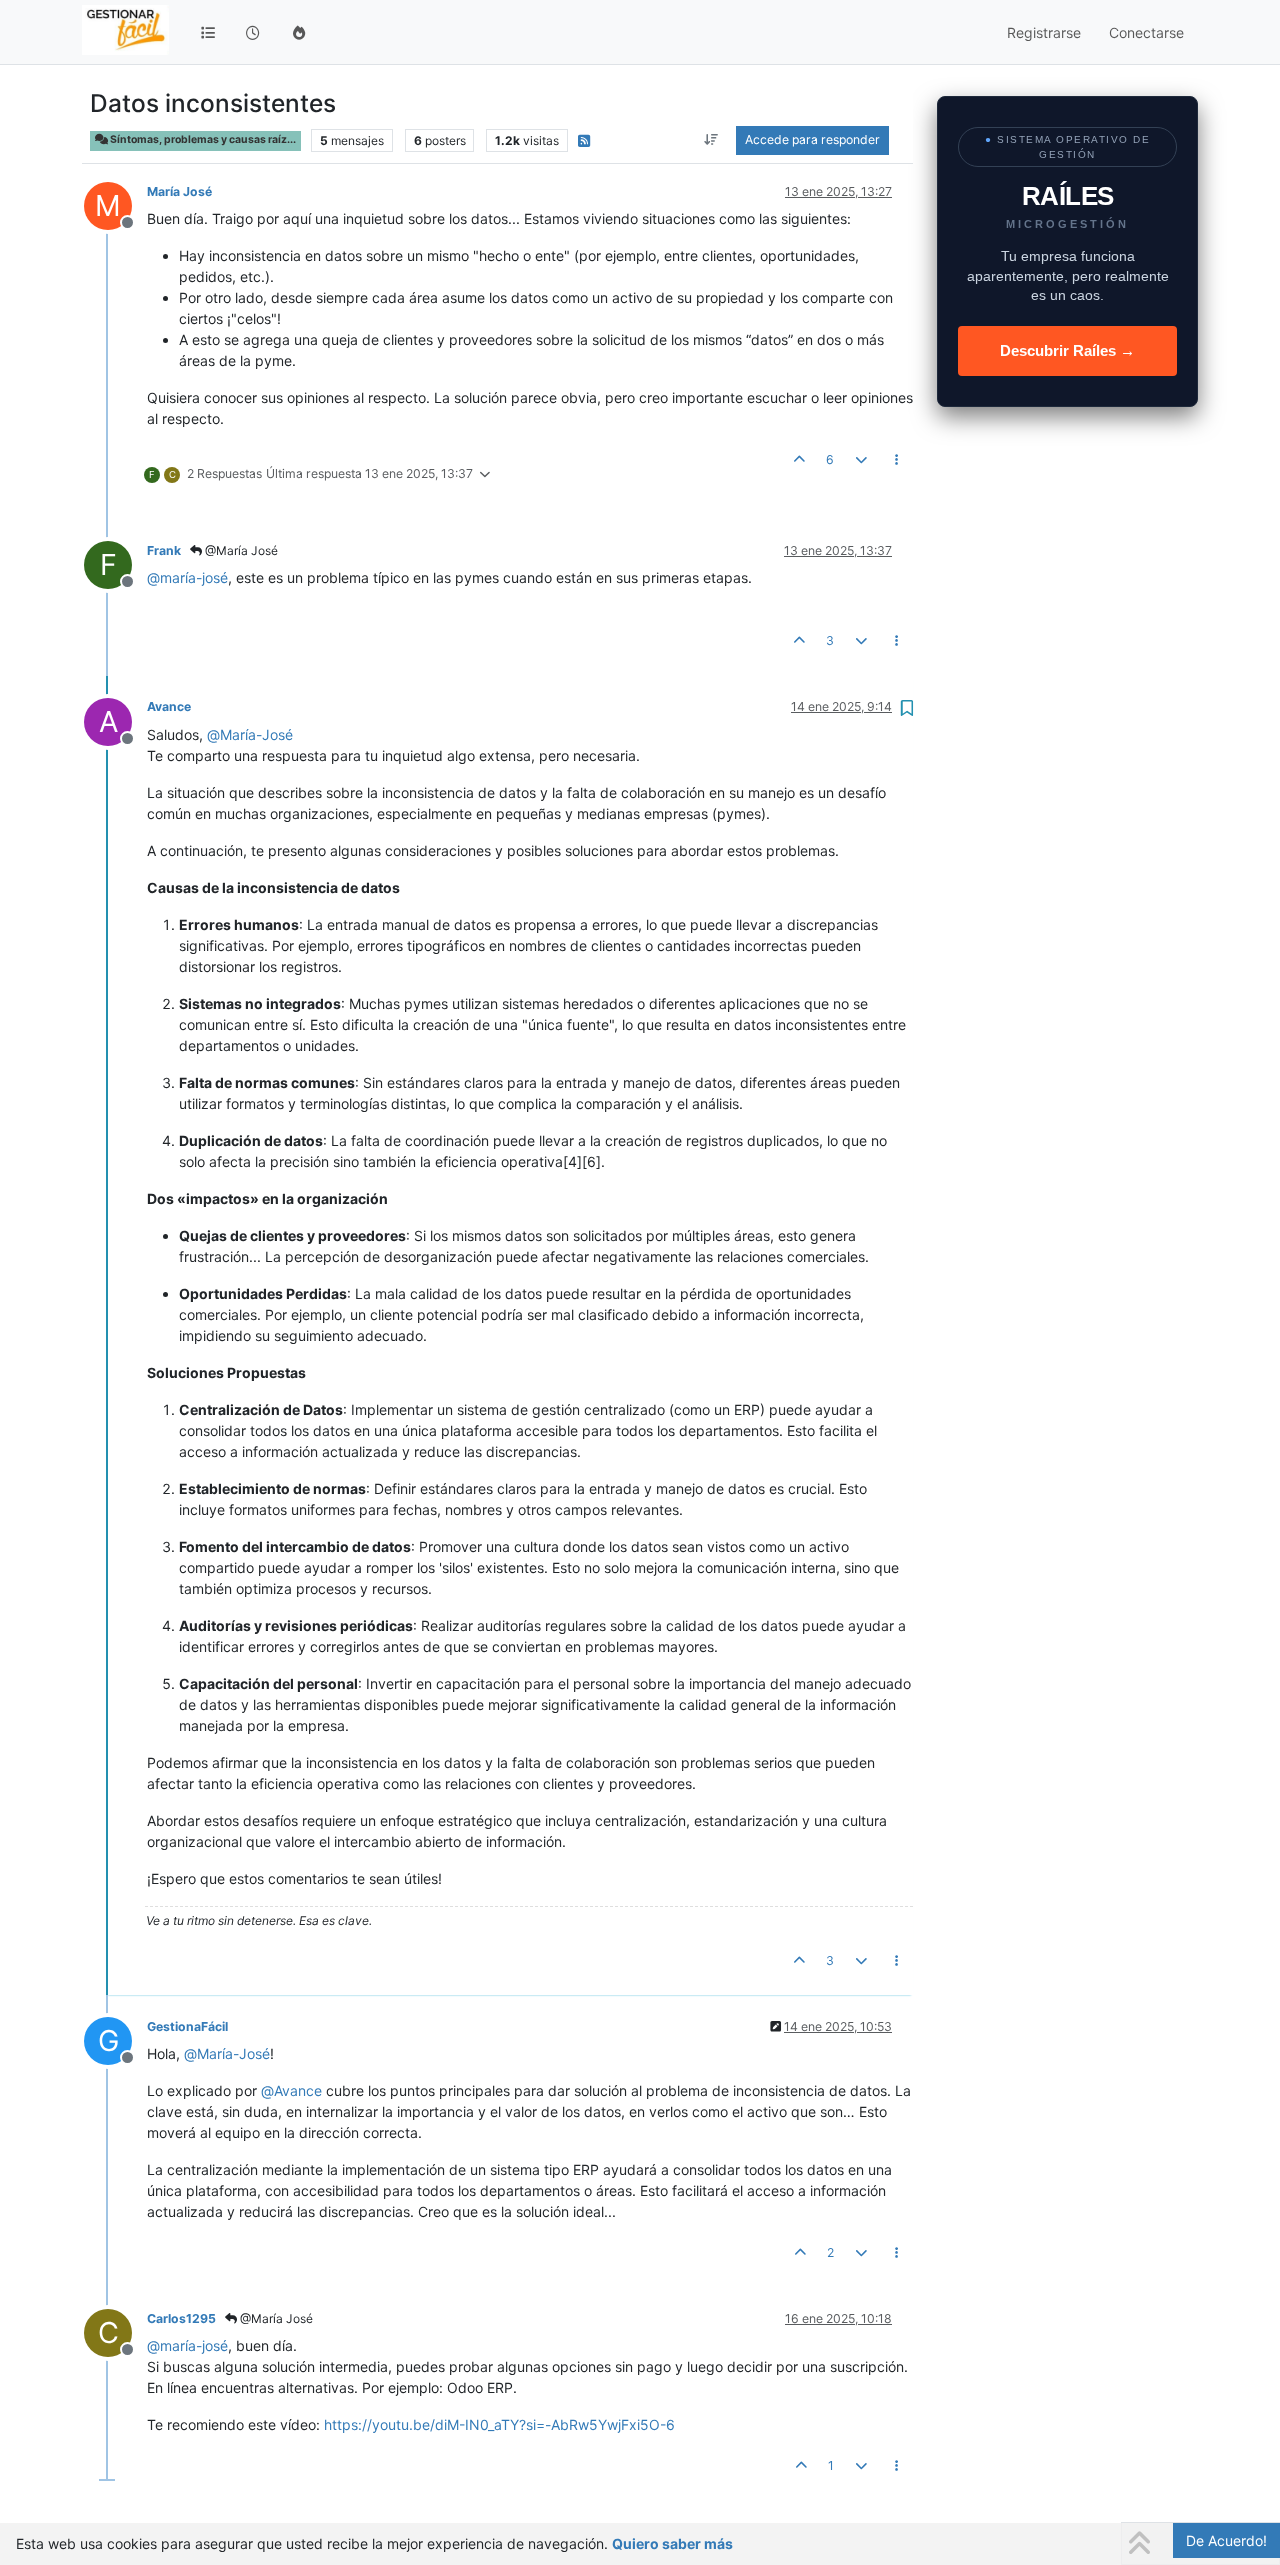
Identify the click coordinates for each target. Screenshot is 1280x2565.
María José (179, 191)
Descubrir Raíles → (1067, 350)
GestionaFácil (187, 2026)
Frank (164, 550)
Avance (169, 706)
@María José (240, 550)
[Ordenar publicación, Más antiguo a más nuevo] (711, 140)
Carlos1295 (181, 2318)
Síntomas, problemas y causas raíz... (202, 139)
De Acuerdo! (1226, 2540)
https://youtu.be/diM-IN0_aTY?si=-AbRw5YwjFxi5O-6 (499, 2424)
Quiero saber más (672, 2543)
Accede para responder (812, 139)
